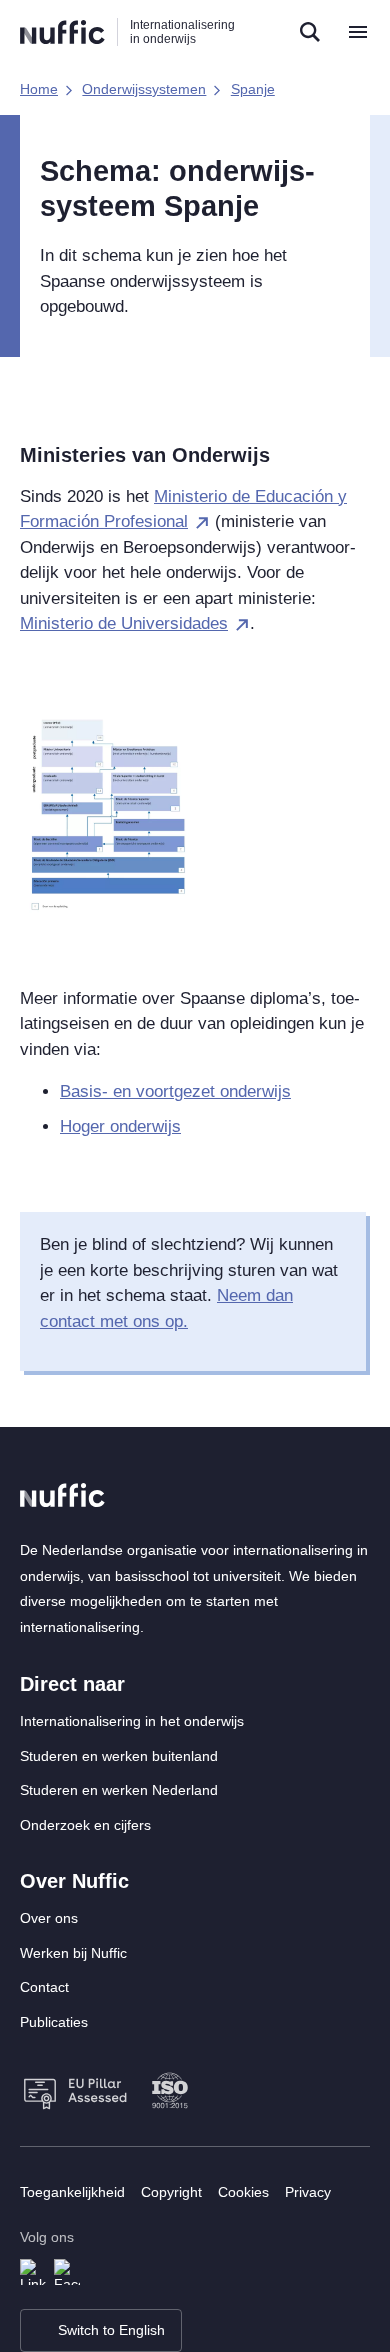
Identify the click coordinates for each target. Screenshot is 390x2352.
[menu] (358, 32)
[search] (310, 32)
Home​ (39, 89)
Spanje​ (253, 89)
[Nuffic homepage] (62, 32)
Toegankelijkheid (72, 2192)
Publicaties (54, 2022)
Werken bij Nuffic (73, 1953)
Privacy (308, 2192)
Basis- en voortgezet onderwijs (175, 1091)
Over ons (49, 1918)
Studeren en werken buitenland (119, 1756)
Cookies (243, 2192)
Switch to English (111, 2330)
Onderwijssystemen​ (144, 89)
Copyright (171, 2192)
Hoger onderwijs (120, 1126)
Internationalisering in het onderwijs (132, 1721)
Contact (44, 1987)
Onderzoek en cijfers (85, 1825)
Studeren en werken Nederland (119, 1790)
